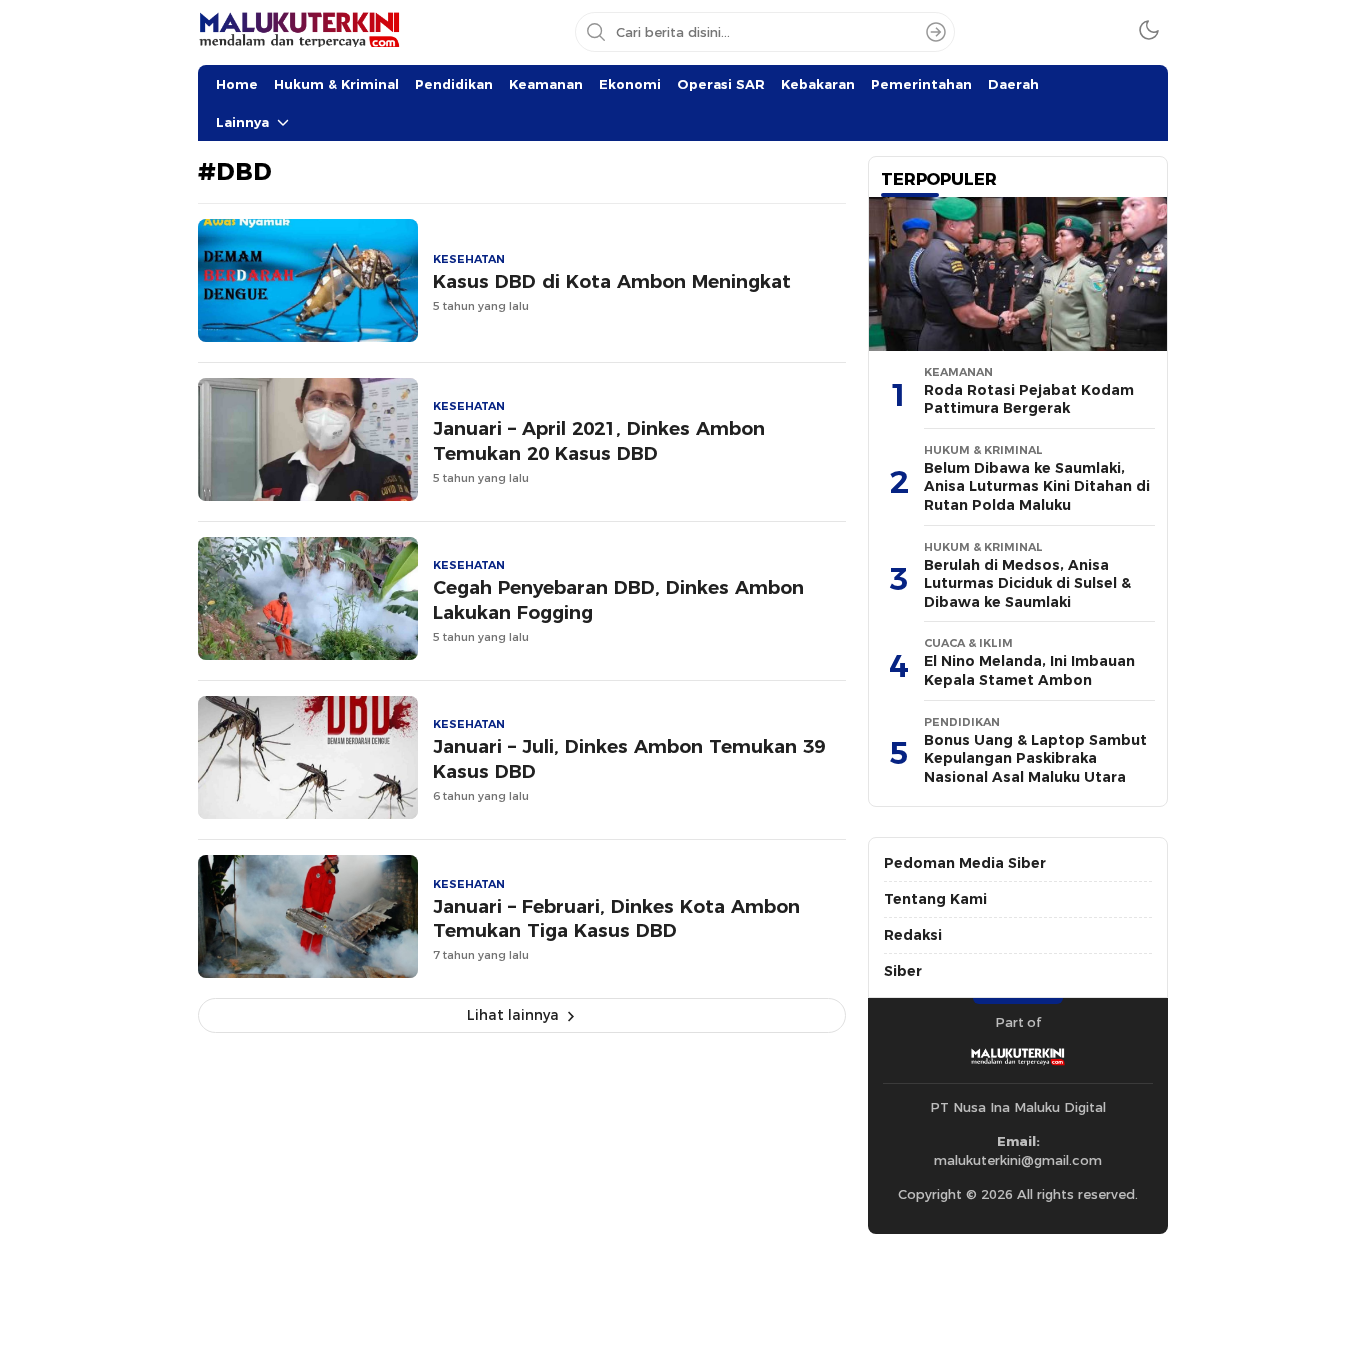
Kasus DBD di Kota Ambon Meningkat (612, 281)
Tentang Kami (935, 899)
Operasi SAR (721, 84)
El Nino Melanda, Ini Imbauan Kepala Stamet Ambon (1029, 670)
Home (237, 84)
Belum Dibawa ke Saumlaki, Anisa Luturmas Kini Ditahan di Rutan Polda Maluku (1037, 486)
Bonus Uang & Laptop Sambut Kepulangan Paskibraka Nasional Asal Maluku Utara (1035, 758)
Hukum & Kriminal (336, 84)
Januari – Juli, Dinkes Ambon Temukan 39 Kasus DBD (629, 759)
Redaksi (913, 935)
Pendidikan (454, 84)
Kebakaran (818, 84)
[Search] (936, 32)
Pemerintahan (921, 84)
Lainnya (242, 122)
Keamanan (546, 84)
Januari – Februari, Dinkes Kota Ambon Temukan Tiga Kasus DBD (616, 919)
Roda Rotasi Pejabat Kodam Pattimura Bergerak (1029, 399)
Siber (903, 971)
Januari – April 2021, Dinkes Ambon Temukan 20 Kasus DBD (599, 441)
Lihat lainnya (513, 1015)
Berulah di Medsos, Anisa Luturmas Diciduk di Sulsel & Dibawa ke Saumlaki (1027, 583)
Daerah (1013, 84)
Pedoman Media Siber (965, 863)
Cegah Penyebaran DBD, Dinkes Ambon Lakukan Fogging (618, 600)
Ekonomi (630, 84)
